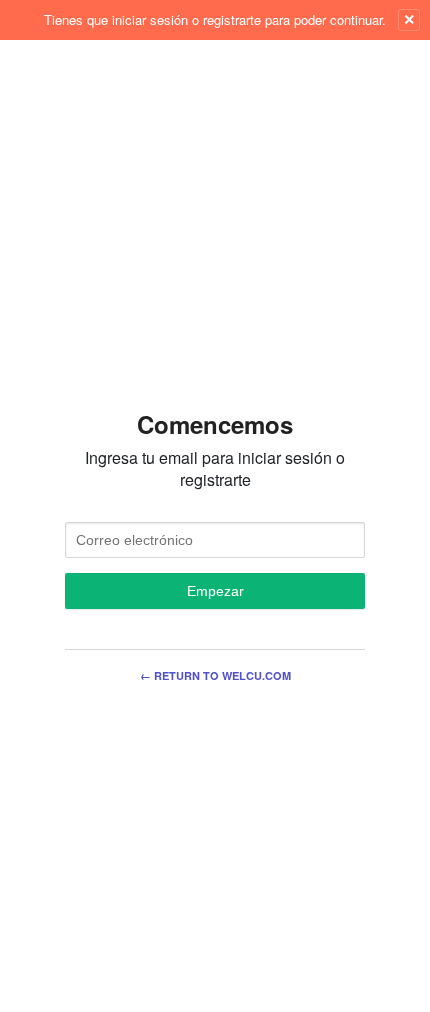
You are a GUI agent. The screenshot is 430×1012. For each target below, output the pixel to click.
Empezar (215, 591)
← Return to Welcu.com (215, 675)
